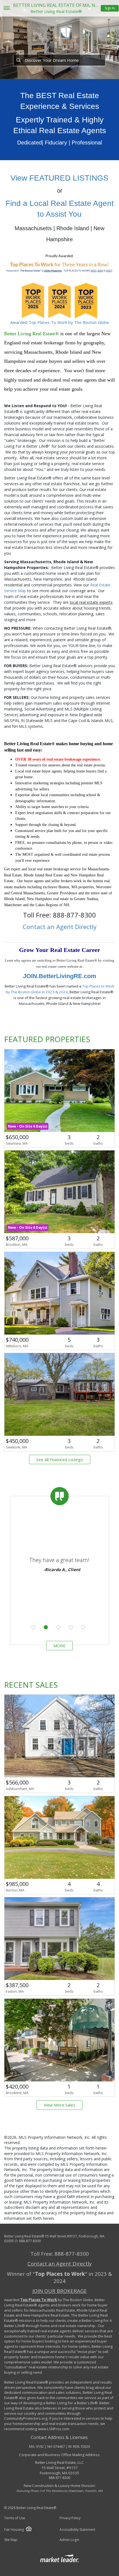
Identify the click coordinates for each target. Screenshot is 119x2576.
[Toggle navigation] (7, 8)
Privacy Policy (70, 2518)
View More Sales (59, 2105)
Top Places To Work (39, 2300)
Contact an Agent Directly (60, 927)
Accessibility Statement (77, 2530)
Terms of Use (15, 2518)
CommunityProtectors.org (26, 2418)
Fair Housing (14, 2530)
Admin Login (69, 2540)
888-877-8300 (30, 2241)
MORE (59, 1646)
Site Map (11, 2540)
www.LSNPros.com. (54, 2429)
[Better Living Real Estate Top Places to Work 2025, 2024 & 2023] (59, 285)
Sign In (110, 8)
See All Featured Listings (60, 1459)
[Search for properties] (19, 60)
